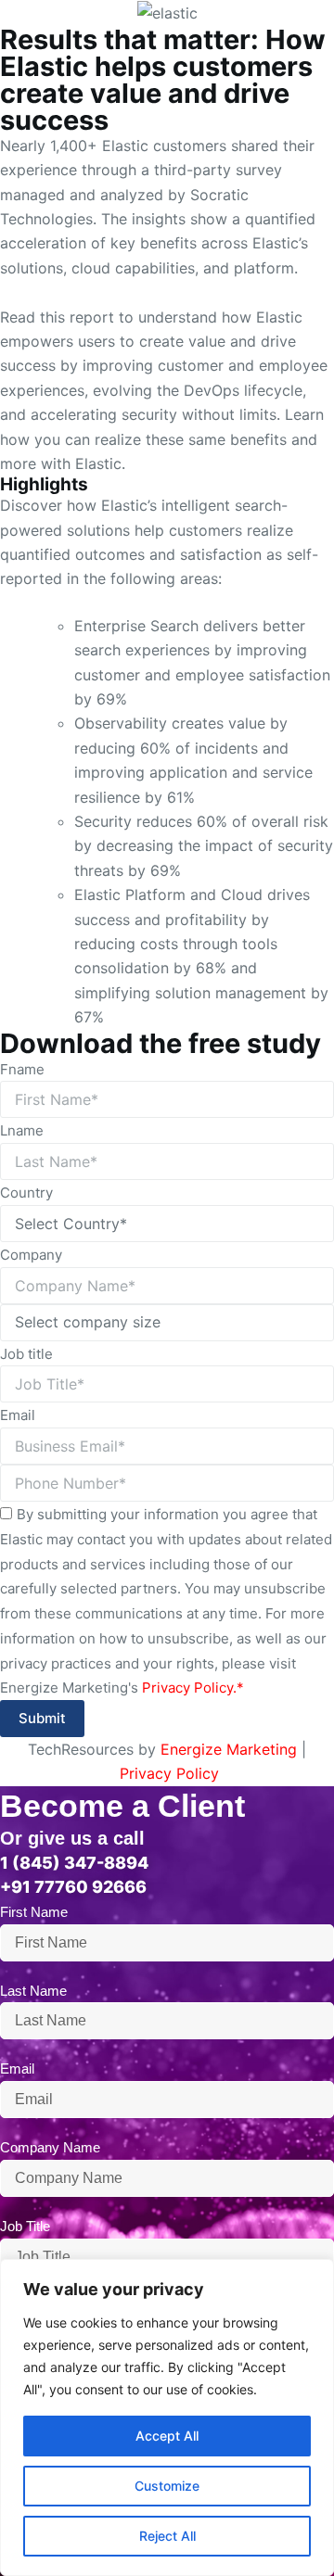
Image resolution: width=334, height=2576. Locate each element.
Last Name (33, 1991)
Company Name (50, 2147)
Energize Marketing (229, 1749)
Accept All (167, 2436)
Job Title (25, 2226)
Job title (26, 1354)
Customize (167, 2486)
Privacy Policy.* (193, 1688)
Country (26, 1193)
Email (18, 1415)
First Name (34, 1912)
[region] (167, 2417)
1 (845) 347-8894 (74, 1863)
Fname (22, 1069)
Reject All (167, 2536)
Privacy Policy (169, 1773)
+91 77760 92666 (73, 1887)
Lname (22, 1130)
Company (31, 1255)
